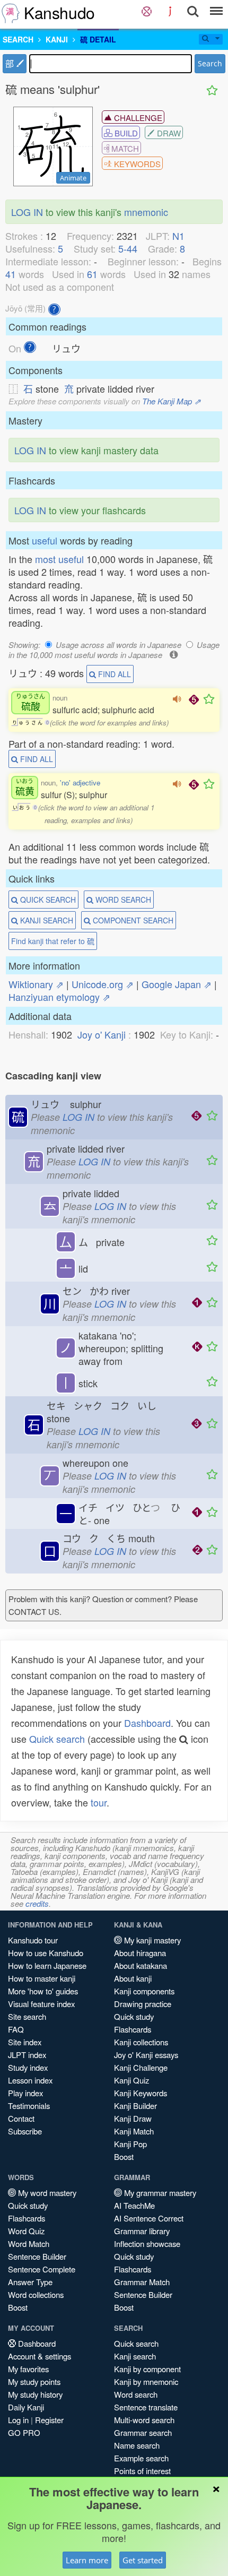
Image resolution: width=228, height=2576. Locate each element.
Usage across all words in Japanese (119, 645)
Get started (143, 2560)
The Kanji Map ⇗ (172, 401)
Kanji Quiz (131, 2080)
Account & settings (40, 2356)
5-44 (128, 248)
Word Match (29, 2244)
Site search (27, 2016)
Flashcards (133, 2029)
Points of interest (142, 2471)
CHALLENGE (137, 118)
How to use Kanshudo (46, 1953)
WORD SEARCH (122, 900)
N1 (178, 236)
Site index (25, 2042)
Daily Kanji (26, 2407)
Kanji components (144, 1991)
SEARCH (18, 39)
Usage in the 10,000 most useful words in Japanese (114, 650)
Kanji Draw (133, 2118)
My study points (34, 2381)
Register (49, 2420)
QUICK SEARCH (47, 900)
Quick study (134, 2016)
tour (99, 1802)
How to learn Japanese (47, 1965)
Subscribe (25, 2131)
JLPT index (27, 2055)
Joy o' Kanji (102, 1034)
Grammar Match (142, 2282)
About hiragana (140, 1953)
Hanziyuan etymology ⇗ (59, 997)
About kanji (133, 1978)
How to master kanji (42, 1978)
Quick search (57, 1739)
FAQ (16, 2029)
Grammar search (143, 2432)
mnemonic (146, 212)
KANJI (57, 39)
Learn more (87, 2560)
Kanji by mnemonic (146, 2381)
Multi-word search (144, 2420)
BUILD (125, 133)
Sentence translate (146, 2407)
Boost (124, 2156)
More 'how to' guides (43, 1991)
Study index (28, 2067)
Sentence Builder (37, 2256)
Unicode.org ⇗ (103, 984)
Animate (73, 178)
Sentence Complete (42, 2269)
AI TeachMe (134, 2205)
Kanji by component (147, 2369)
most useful (59, 559)
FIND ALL (113, 674)
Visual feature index (41, 2004)
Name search (137, 2445)
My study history (35, 2394)
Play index (25, 2093)
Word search (136, 2394)
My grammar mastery (159, 2193)
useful (45, 540)
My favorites (28, 2369)
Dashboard (147, 1723)
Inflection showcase (147, 2244)
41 (11, 274)
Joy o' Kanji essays (146, 2055)
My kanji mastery (151, 1940)
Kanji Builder (135, 2106)
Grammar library (142, 2231)
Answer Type (30, 2282)
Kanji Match (134, 2131)
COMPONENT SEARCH (132, 920)
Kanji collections (141, 2042)
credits (37, 1903)
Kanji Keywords (141, 2093)
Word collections (36, 2294)
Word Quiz (26, 2231)
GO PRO (24, 2432)
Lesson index (30, 2080)
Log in (18, 2420)
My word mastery (46, 2193)
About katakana (141, 1965)
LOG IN (27, 212)
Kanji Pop (130, 2144)
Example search (141, 2458)
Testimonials (29, 2106)
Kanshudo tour (33, 1940)
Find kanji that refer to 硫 (53, 941)
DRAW (168, 133)
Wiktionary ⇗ (36, 984)
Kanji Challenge (141, 2067)
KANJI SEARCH (46, 920)
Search (210, 63)
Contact (21, 2118)
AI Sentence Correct (149, 2218)
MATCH (124, 148)
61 (92, 274)
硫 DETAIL (98, 39)
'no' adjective (80, 783)
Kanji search (135, 2356)
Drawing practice (143, 2004)
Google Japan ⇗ (177, 984)
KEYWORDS (136, 164)
